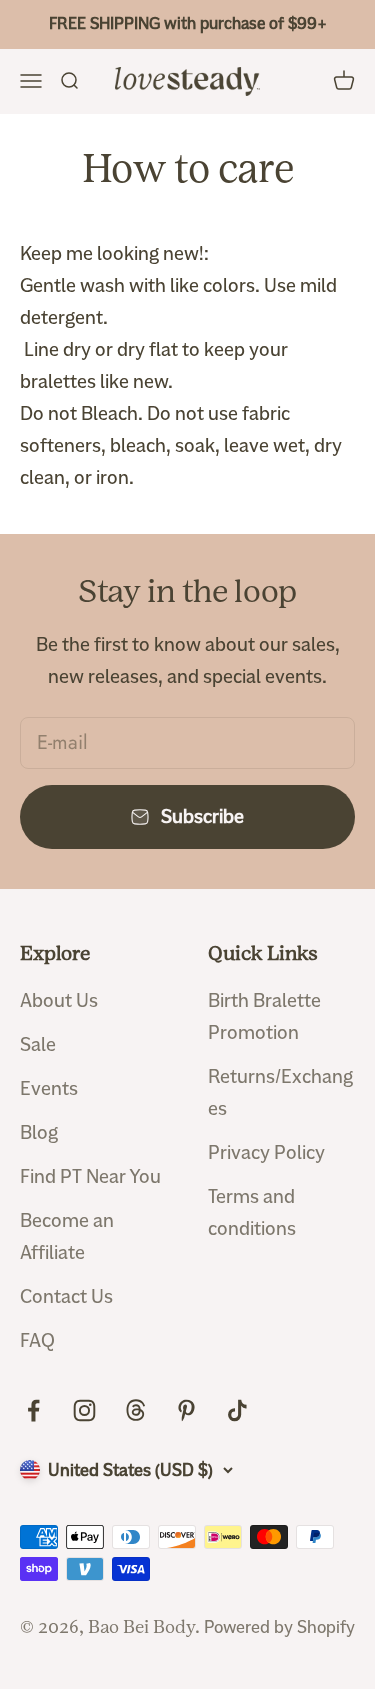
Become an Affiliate (67, 1236)
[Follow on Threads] (135, 1410)
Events (49, 1088)
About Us (59, 1000)
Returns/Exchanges (280, 1092)
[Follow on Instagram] (84, 1410)
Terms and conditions (252, 1212)
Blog (39, 1132)
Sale (38, 1044)
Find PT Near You (90, 1176)
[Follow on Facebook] (33, 1410)
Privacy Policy (266, 1152)
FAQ (37, 1340)
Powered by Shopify (279, 1627)
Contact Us (66, 1296)
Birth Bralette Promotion (264, 1016)
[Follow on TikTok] (237, 1410)
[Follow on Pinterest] (186, 1410)
